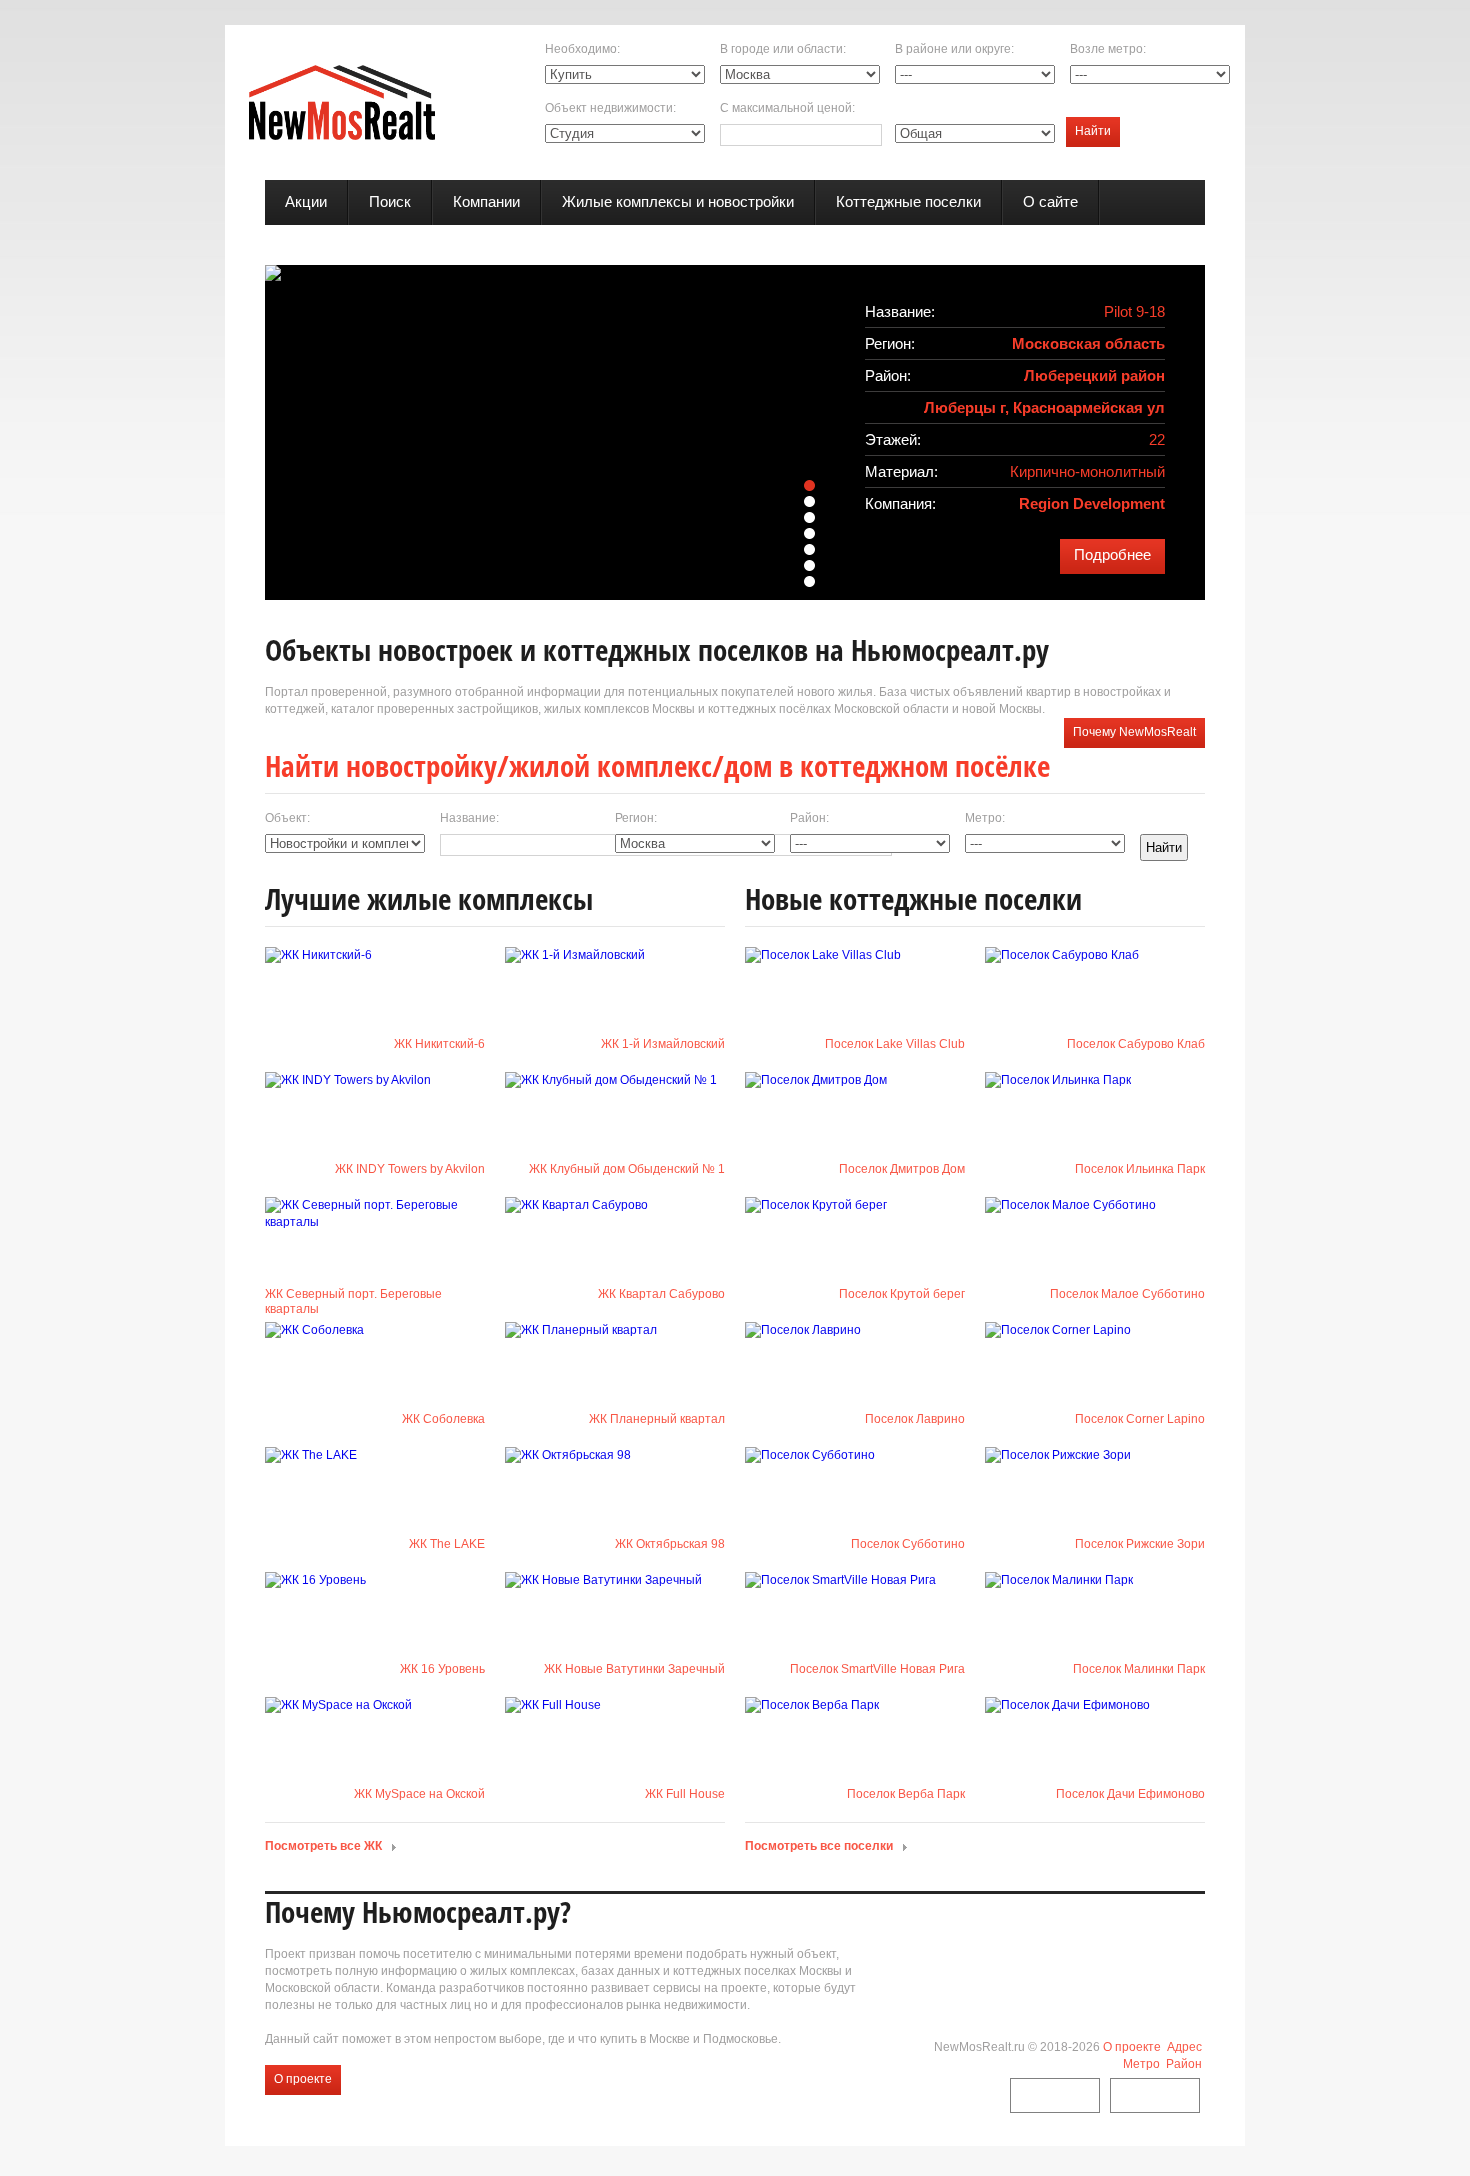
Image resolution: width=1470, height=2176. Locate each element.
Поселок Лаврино (915, 1419)
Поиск (390, 201)
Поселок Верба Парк (906, 1794)
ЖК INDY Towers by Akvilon (410, 1169)
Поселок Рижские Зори (1140, 1544)
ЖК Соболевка (443, 1419)
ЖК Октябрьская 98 (670, 1544)
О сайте (1050, 201)
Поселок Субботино (908, 1544)
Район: (809, 818)
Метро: (985, 818)
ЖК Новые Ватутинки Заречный (634, 1669)
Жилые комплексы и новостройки (678, 201)
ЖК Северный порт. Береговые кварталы (353, 1301)
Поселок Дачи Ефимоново (1130, 1794)
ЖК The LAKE (447, 1544)
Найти (1093, 131)
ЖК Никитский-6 (439, 1044)
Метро (1141, 2064)
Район (1184, 2064)
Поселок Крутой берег (902, 1294)
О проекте (303, 2079)
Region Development (1092, 503)
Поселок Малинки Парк (1139, 1669)
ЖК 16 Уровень (442, 1669)
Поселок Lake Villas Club (895, 1044)
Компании (486, 201)
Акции (306, 201)
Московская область (1088, 343)
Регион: (636, 818)
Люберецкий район (1094, 375)
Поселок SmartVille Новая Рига (877, 1669)
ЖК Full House (685, 1794)
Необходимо (581, 49)
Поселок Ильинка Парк (1140, 1169)
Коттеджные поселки (908, 201)
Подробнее (1112, 554)
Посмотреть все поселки (819, 1846)
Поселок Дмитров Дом (902, 1169)
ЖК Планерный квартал (657, 1419)
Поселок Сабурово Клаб (1136, 1044)
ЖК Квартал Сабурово (661, 1294)
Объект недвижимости (609, 108)
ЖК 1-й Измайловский (663, 1044)
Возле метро (1106, 49)
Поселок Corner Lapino (1140, 1419)
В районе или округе (953, 49)
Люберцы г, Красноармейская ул (1044, 407)
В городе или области (781, 49)
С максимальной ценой (786, 108)
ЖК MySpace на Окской (419, 1794)
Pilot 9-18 (1134, 311)
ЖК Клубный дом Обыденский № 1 (627, 1169)
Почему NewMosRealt (1134, 732)
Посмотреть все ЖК (323, 1846)
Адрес (1184, 2047)
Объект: (287, 818)
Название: (469, 818)
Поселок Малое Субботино (1127, 1294)
